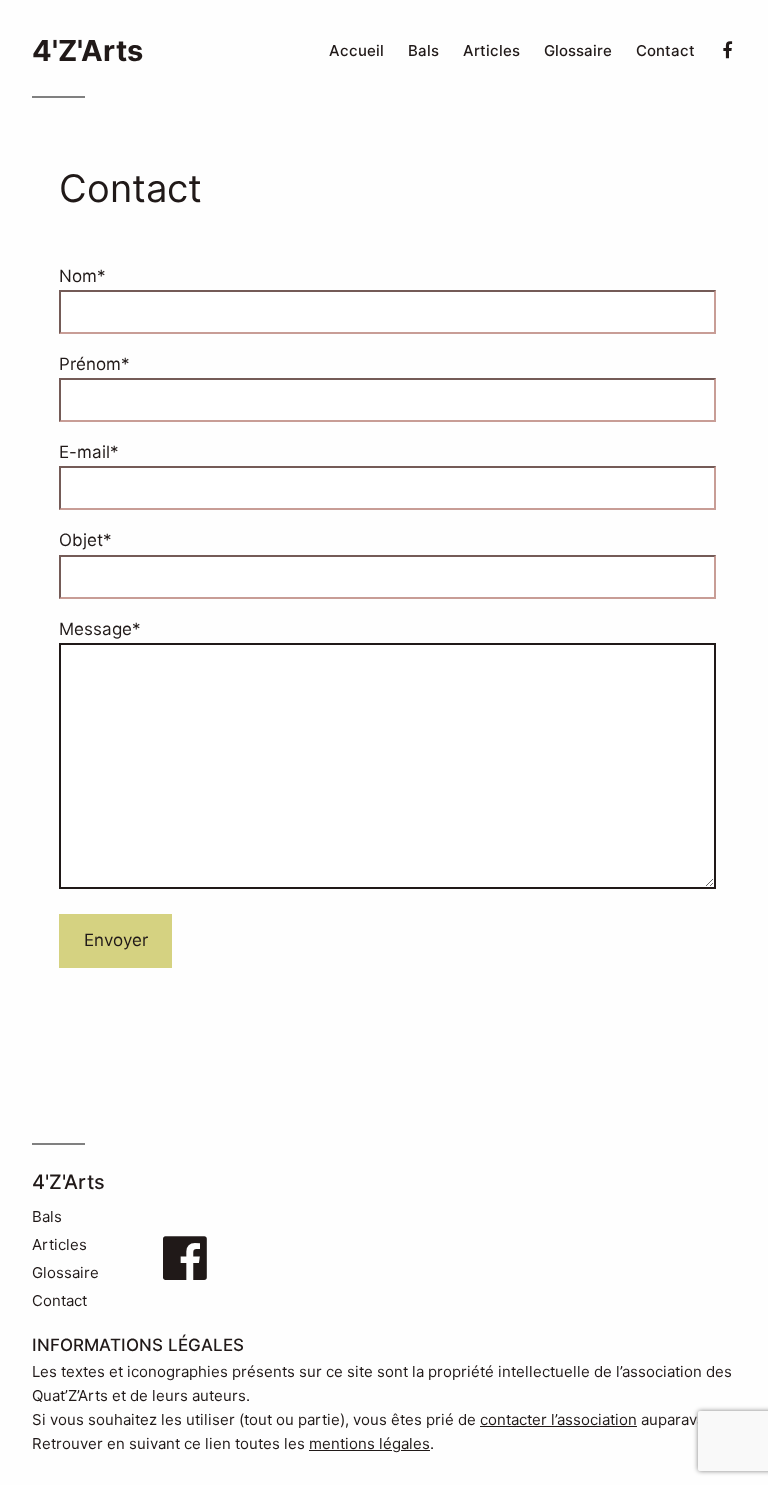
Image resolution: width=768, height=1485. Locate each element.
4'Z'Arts (87, 50)
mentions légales (369, 1443)
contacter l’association (558, 1419)
